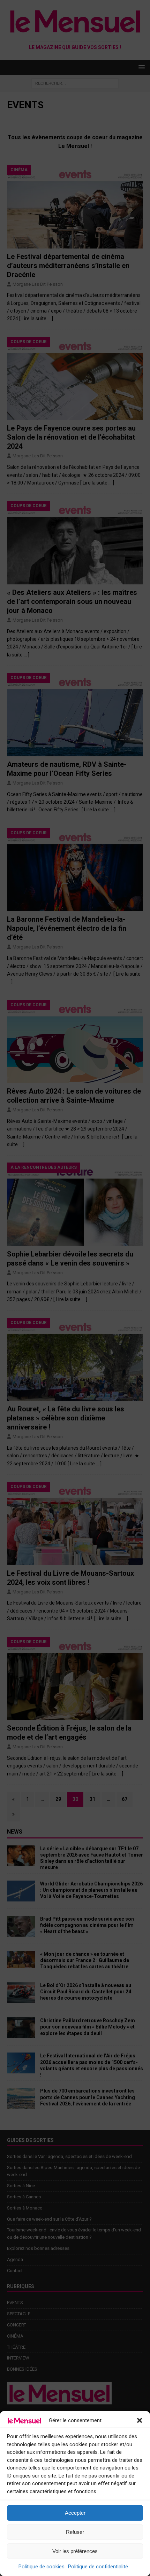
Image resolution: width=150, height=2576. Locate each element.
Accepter (75, 2513)
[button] (140, 2420)
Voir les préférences (75, 2551)
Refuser (75, 2532)
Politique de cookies (42, 2567)
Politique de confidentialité (98, 2567)
